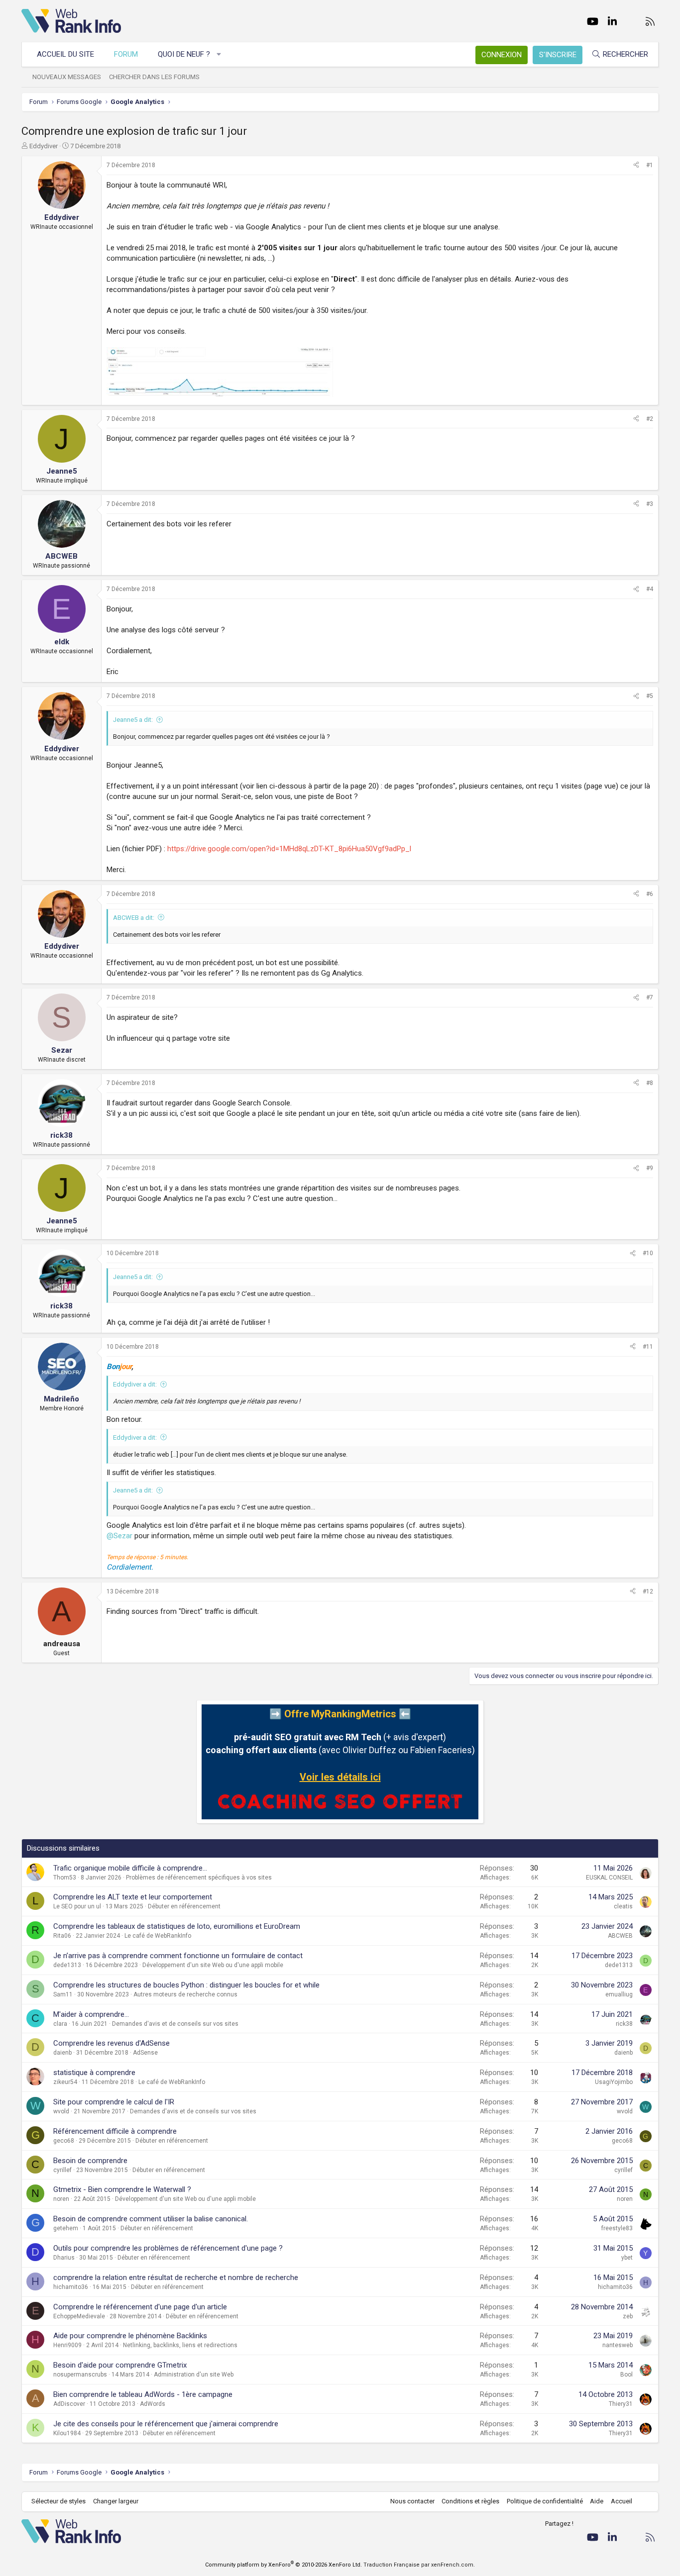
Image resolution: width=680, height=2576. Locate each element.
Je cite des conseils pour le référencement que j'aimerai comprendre (166, 2424)
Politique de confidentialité (545, 2501)
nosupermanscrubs (80, 2375)
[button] (219, 54)
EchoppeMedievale (79, 2316)
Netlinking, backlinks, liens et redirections (180, 2345)
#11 (648, 1347)
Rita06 (62, 1936)
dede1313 (67, 1965)
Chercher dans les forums (154, 77)
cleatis (623, 1906)
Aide (597, 2501)
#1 (650, 165)
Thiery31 (621, 2404)
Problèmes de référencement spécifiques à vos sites (199, 1878)
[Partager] (636, 165)
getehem (66, 2228)
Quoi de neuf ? (184, 54)
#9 (650, 1168)
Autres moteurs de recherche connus (185, 1994)
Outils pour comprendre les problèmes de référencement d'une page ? (168, 2248)
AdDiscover (69, 2404)
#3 (650, 504)
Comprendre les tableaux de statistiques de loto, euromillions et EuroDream (177, 1926)
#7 (650, 997)
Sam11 (63, 1994)
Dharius (64, 2258)
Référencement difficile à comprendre (115, 2131)
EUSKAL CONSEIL (609, 1878)
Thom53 (65, 1878)
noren (61, 2199)
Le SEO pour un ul (77, 1906)
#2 (650, 419)
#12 (648, 1591)
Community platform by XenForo (283, 2565)
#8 (650, 1083)
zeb (628, 2316)
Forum (126, 54)
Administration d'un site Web (194, 2375)
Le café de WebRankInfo (158, 1936)
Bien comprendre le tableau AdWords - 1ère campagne (143, 2394)
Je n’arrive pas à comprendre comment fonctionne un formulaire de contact (178, 1956)
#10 (648, 1253)
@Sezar (119, 1536)
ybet (627, 2258)
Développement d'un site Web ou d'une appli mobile (213, 1965)
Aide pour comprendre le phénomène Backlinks (130, 2336)
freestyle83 (617, 2228)
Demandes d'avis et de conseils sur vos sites (175, 2024)
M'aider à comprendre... (91, 2014)
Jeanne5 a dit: (133, 720)
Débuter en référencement (184, 1906)
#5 (650, 696)
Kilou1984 (67, 2433)
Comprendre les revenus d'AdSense (112, 2043)
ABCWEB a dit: (134, 918)
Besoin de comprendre (90, 2161)
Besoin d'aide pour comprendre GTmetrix (120, 2365)
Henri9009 (67, 2345)
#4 (650, 589)
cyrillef (62, 2170)
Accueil (622, 2501)
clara (60, 2024)
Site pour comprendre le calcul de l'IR (114, 2102)
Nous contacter (412, 2501)
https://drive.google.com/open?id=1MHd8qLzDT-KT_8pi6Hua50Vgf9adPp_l (289, 849)
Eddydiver (44, 146)
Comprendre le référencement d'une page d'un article (140, 2307)
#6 (650, 894)
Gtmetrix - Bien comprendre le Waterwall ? (122, 2189)
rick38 (624, 2024)
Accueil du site (65, 54)
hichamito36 (71, 2287)
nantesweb (618, 2345)
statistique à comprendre (94, 2073)
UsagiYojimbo (614, 2082)
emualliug (619, 1994)
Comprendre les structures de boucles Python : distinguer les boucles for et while (186, 1985)
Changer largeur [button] (116, 2501)
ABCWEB (620, 1936)
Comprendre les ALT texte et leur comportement (133, 1897)
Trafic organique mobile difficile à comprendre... (130, 1868)
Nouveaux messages (67, 77)
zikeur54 (65, 2082)
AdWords (153, 2404)
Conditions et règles (470, 2501)
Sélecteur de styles (58, 2501)
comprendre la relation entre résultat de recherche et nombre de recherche (176, 2278)
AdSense (145, 2053)
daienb (62, 2053)
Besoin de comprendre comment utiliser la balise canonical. (151, 2219)
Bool (626, 2375)
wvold (61, 2111)
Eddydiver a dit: (135, 1384)
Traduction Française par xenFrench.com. (419, 2565)
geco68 (64, 2141)
